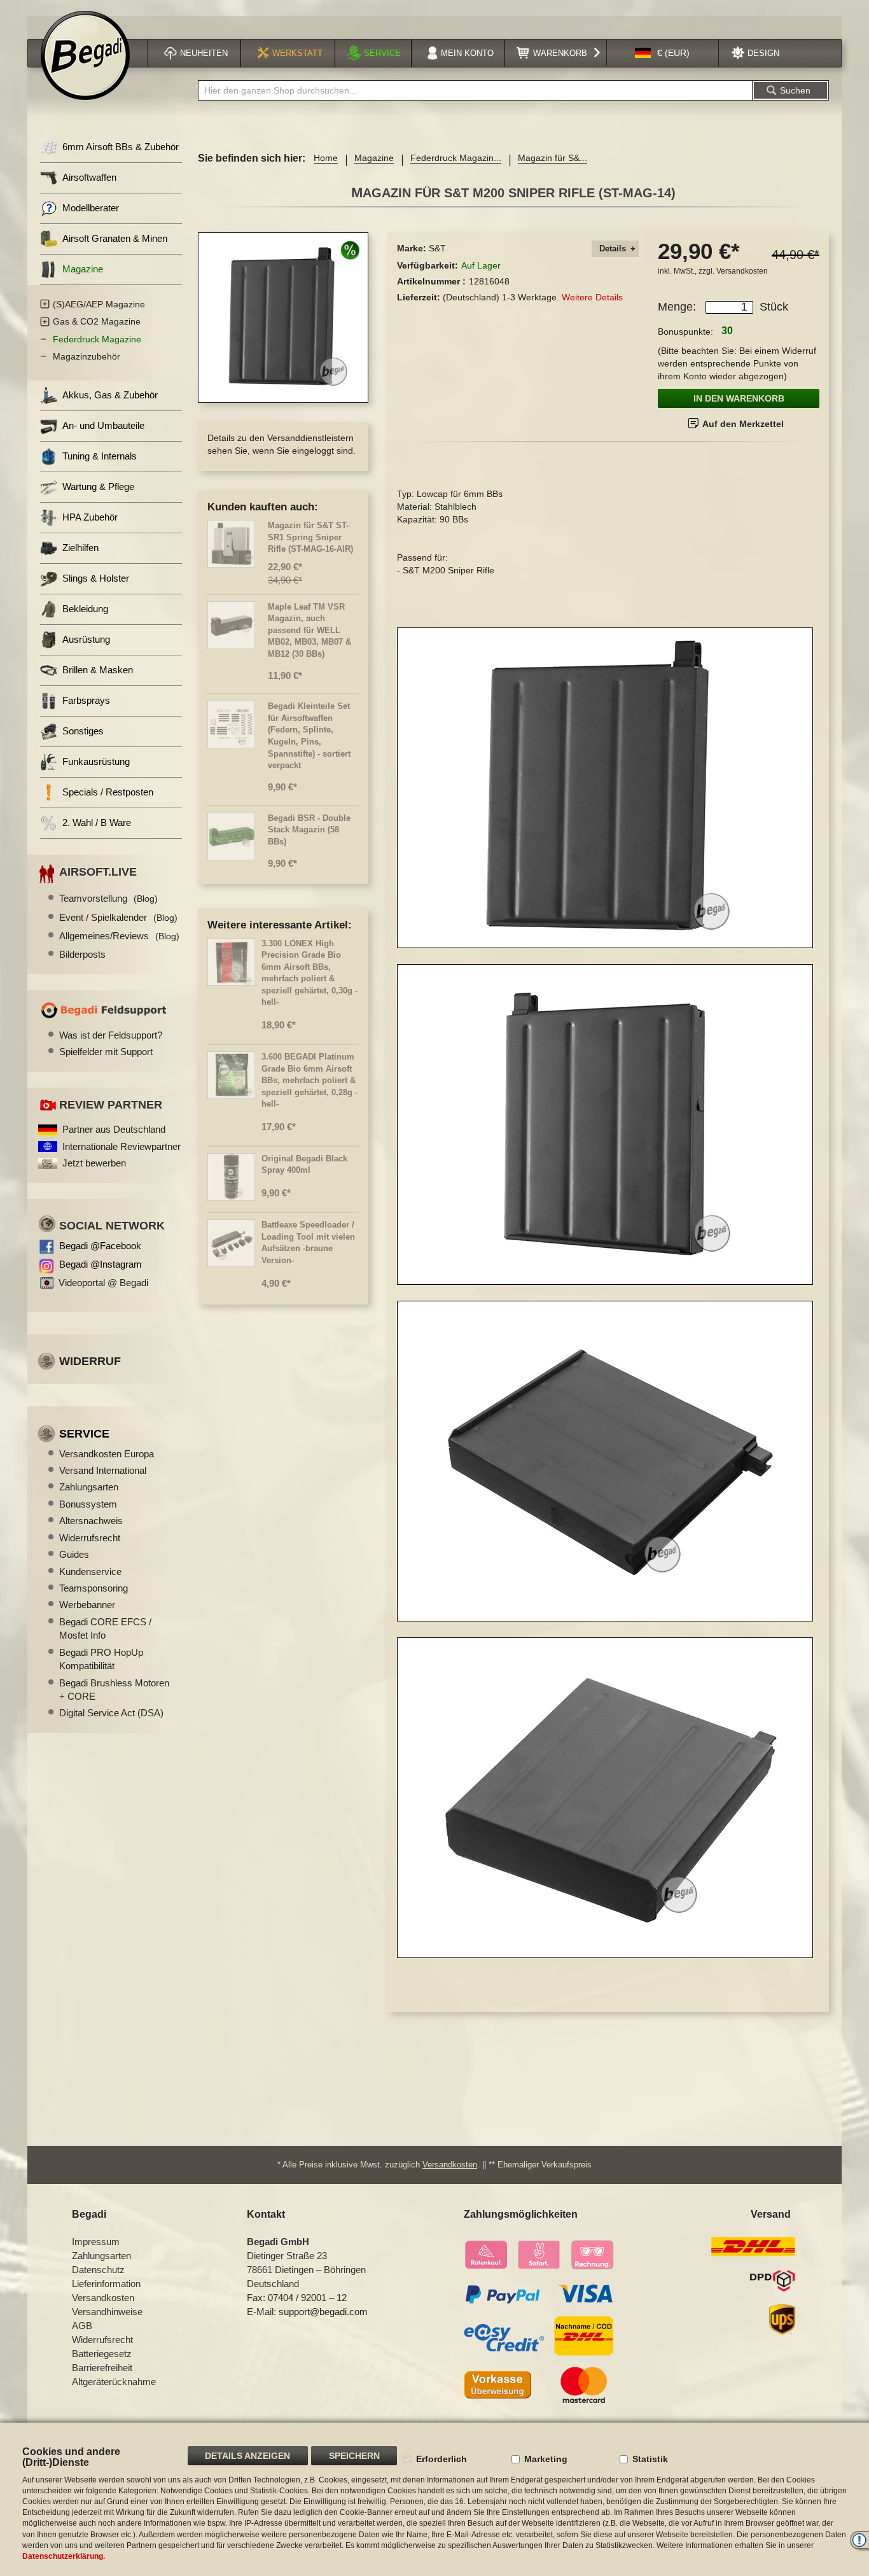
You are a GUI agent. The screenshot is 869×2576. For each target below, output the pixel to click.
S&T (437, 248)
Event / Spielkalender (118, 917)
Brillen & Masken (98, 670)
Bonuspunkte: (685, 332)
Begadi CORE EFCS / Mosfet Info (105, 1628)
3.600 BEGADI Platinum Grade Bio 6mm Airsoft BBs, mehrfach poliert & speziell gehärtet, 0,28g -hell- (309, 1080)
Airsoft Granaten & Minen (115, 238)
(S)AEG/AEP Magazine (99, 304)
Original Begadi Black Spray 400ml (304, 1165)
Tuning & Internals (100, 456)
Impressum (96, 2242)
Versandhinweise (107, 2312)
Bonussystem (88, 1504)
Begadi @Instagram (101, 1264)
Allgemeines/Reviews (119, 936)
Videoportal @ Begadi (103, 1283)
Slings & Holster (96, 578)
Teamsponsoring (94, 1588)
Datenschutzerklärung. (64, 2556)
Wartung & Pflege (98, 486)
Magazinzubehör (87, 356)
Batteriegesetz (102, 2354)
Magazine (374, 158)
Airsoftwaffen (89, 177)
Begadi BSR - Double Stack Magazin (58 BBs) (309, 830)
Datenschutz (98, 2270)
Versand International (103, 1470)
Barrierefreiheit (102, 2368)
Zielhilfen (80, 548)
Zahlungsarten (89, 1487)
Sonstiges (83, 731)
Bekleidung (85, 609)
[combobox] (475, 90)
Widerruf (90, 1361)
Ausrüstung (86, 639)
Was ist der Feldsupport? (111, 1035)
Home (326, 158)
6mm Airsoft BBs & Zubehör (121, 147)
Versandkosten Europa (107, 1454)
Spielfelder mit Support (106, 1052)
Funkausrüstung (96, 761)
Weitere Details (592, 297)
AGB (82, 2326)
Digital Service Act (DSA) (111, 1713)
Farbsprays (86, 700)
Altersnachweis (91, 1521)
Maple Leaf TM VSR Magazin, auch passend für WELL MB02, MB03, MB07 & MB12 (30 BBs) (309, 630)
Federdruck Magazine (97, 339)
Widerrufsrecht (90, 1538)
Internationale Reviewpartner (122, 1146)
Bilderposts (82, 954)
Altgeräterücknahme (114, 2382)
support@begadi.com (323, 2312)
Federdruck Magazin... (456, 158)
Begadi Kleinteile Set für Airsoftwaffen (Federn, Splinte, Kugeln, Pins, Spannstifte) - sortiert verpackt (309, 736)
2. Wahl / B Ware (97, 822)
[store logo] (85, 55)
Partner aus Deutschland (114, 1129)
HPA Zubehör (90, 517)
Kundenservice (90, 1571)
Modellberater (91, 208)
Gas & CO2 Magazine (97, 321)
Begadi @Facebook (100, 1246)
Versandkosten (742, 271)
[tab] (615, 249)
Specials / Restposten (108, 792)
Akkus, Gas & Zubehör (110, 395)
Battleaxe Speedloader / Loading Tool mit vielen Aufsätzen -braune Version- (308, 1242)
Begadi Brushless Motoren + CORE (114, 1690)
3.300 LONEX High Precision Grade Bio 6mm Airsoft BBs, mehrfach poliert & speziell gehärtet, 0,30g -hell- (309, 973)
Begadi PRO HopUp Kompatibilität (101, 1659)
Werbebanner (87, 1605)
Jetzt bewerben (94, 1163)
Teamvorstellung (108, 898)
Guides (74, 1554)
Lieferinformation (106, 2284)
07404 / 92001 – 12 (307, 2298)
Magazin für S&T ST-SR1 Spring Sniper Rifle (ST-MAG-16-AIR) (310, 537)
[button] (662, 53)
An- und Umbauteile (103, 425)
